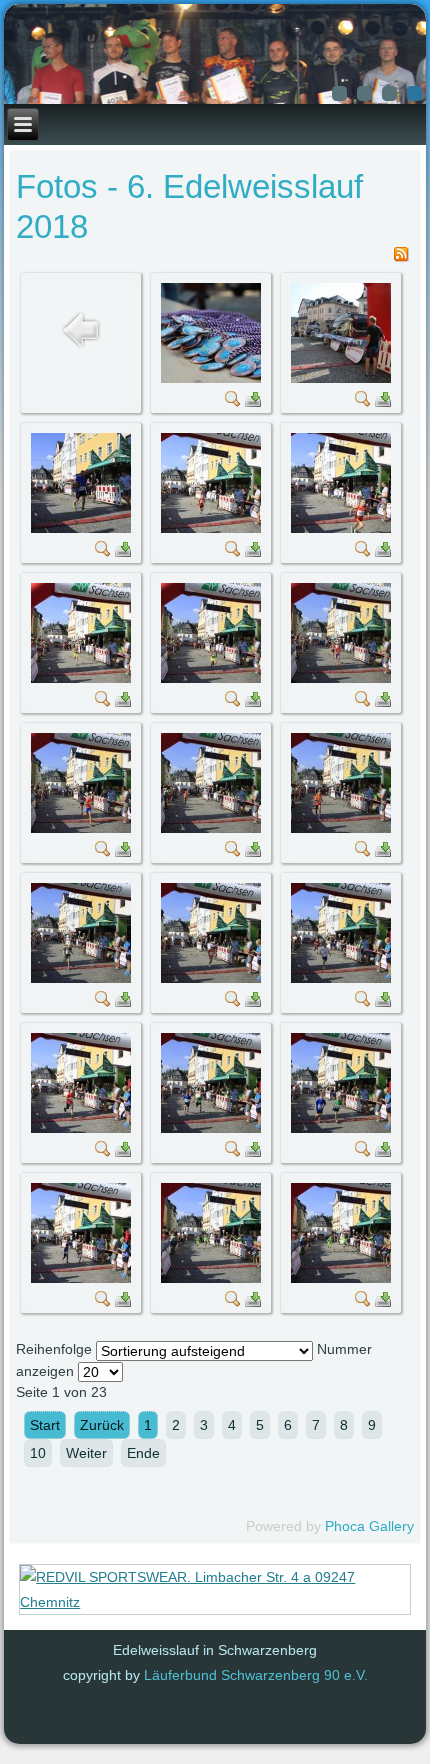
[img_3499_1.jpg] (211, 378)
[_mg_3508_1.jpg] (211, 828)
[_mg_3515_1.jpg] (341, 1128)
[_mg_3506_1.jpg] (341, 678)
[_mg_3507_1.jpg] (81, 828)
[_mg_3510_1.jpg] (81, 978)
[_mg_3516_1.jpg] (81, 1278)
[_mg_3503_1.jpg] (341, 528)
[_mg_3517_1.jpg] (211, 1278)
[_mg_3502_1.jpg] (211, 528)
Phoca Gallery (369, 1526)
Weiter (86, 1453)
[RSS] (401, 257)
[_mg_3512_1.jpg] (341, 978)
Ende (143, 1453)
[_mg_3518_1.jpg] (341, 1278)
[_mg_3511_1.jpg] (211, 978)
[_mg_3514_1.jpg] (211, 1128)
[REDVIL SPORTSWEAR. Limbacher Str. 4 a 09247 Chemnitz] (214, 1602)
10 (38, 1453)
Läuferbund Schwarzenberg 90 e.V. (256, 1675)
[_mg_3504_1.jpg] (81, 678)
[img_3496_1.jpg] (341, 378)
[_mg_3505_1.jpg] (211, 678)
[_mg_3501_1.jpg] (81, 528)
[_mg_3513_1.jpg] (81, 1128)
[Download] (253, 402)
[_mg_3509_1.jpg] (341, 828)
